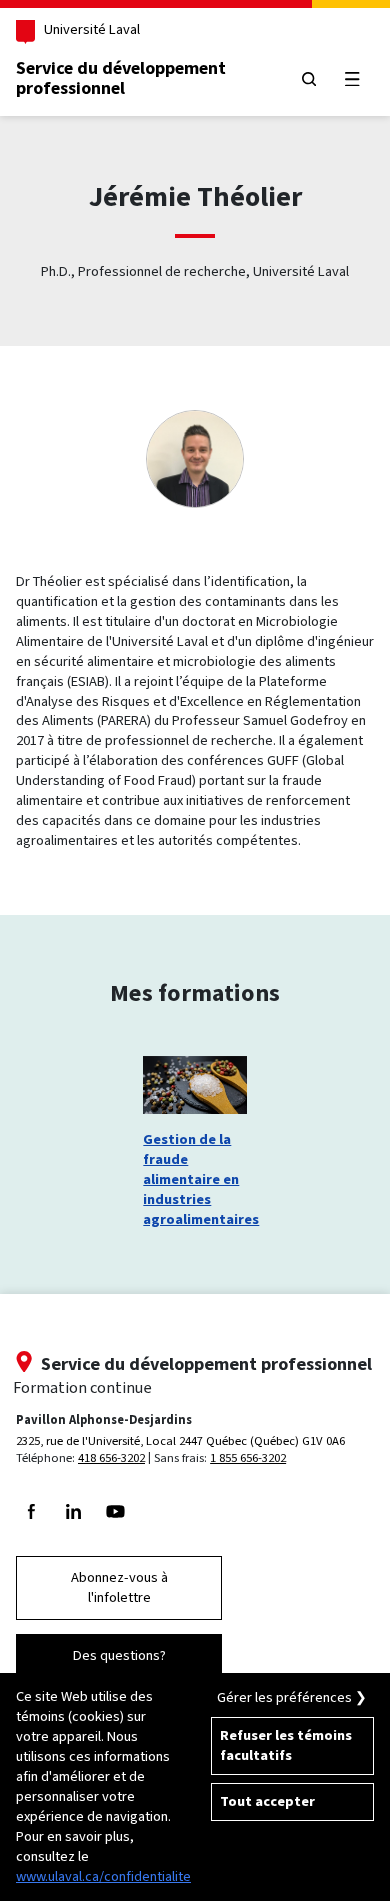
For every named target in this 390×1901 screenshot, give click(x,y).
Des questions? (119, 1655)
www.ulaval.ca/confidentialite (103, 1876)
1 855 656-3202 (248, 1457)
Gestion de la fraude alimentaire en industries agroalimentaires (194, 1179)
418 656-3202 (111, 1457)
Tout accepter (267, 1801)
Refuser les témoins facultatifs (286, 1745)
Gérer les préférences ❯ (292, 1697)
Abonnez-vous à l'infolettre (119, 1587)
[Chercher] (308, 78)
